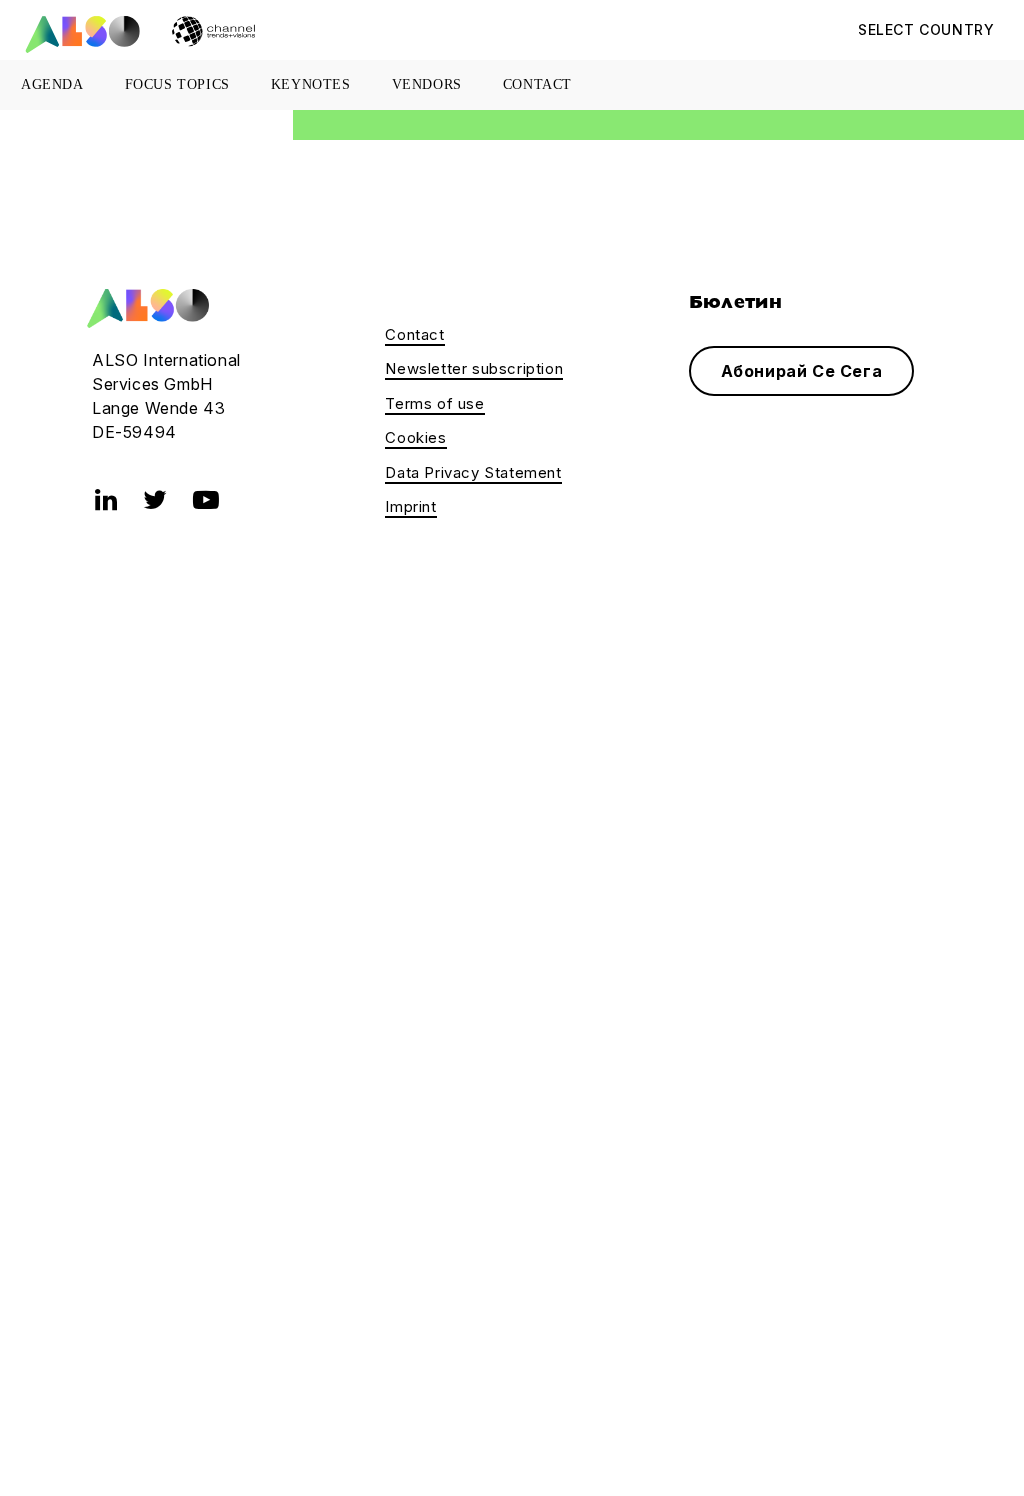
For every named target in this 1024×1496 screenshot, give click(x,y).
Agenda (52, 84)
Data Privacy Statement (473, 472)
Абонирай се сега (802, 371)
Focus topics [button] (177, 84)
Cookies (415, 437)
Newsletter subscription (474, 368)
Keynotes (311, 84)
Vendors (427, 84)
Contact (537, 84)
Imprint (410, 506)
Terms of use (434, 403)
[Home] (145, 306)
